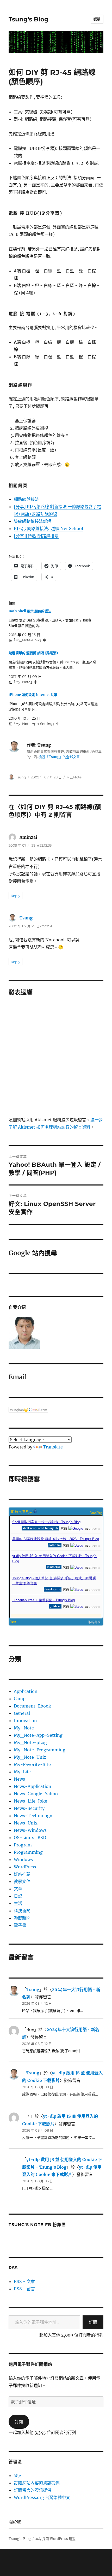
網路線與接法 (26, 499)
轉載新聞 (22, 1918)
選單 (97, 19)
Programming (28, 1852)
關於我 (15, 2522)
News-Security (29, 1808)
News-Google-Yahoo (36, 1794)
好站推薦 (22, 1874)
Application (26, 1691)
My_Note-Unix (30, 1757)
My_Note (74, 777)
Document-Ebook (32, 1706)
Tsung (21, 777)
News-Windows (30, 1830)
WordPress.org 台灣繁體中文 (42, 2497)
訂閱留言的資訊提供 (33, 2490)
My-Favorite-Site (32, 1764)
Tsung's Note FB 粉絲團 (37, 2225)
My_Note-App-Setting (38, 1735)
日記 (18, 1896)
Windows (23, 1859)
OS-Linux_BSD (30, 1838)
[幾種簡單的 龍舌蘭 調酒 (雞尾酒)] (53, 667)
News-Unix (26, 1823)
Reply (15, 896)
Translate (53, 1447)
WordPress (25, 1867)
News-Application (33, 1786)
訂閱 (93, 2322)
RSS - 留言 (24, 2289)
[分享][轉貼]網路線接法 (36, 536)
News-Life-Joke (30, 1801)
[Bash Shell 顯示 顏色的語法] (53, 626)
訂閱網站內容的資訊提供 (37, 2483)
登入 (18, 2475)
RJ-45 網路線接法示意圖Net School (48, 529)
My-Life (22, 1772)
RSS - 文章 (24, 2281)
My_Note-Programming (40, 1750)
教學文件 (22, 1881)
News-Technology (33, 1816)
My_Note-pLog (30, 1742)
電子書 (20, 1925)
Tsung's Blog (29, 19)
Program (23, 1845)
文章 (18, 1889)
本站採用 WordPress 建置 (55, 2539)
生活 (18, 1903)
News (19, 1779)
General (22, 1713)
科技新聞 (22, 1911)
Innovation (25, 1721)
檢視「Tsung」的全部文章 (59, 757)
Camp (20, 1699)
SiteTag (96, 1512)
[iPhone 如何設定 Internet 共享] (53, 709)
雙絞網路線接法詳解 (33, 521)
